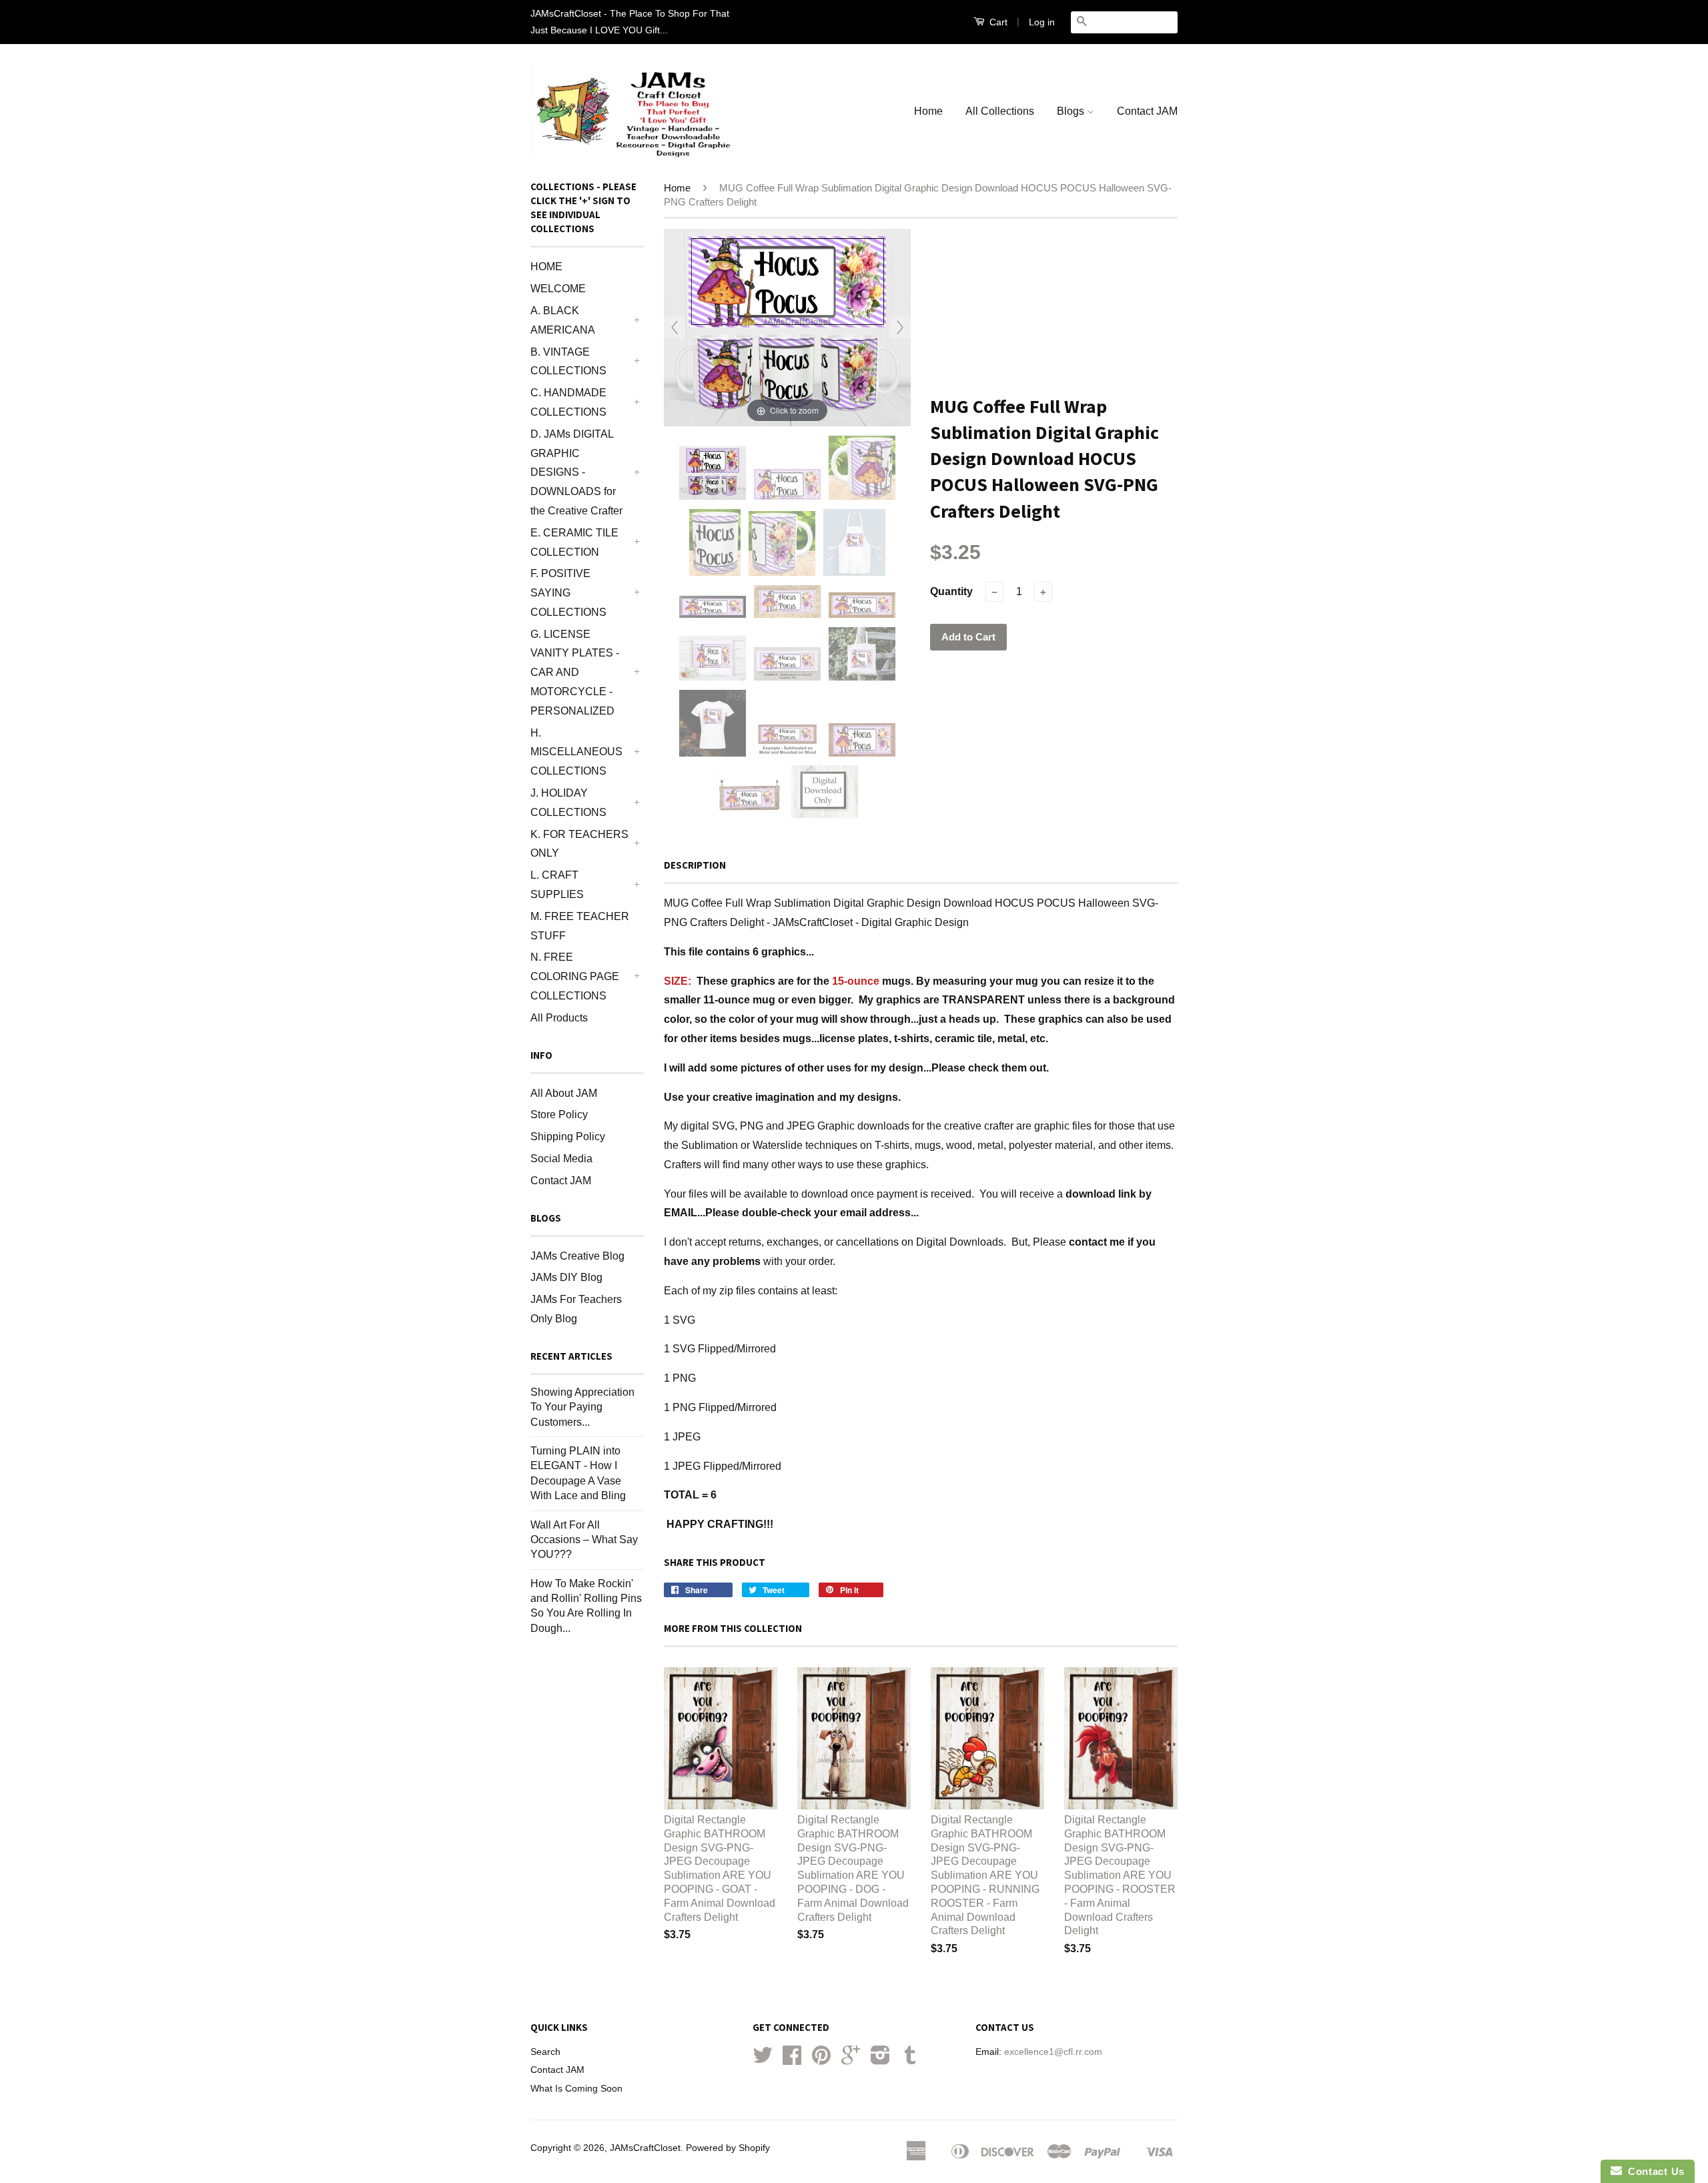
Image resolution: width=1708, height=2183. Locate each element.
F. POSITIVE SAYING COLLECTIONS (568, 593)
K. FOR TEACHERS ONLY (579, 844)
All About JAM (564, 1093)
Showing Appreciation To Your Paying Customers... (582, 1407)
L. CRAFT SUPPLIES (557, 885)
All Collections (1000, 111)
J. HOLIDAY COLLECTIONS (568, 803)
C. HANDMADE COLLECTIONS (568, 402)
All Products (559, 1018)
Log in (1042, 22)
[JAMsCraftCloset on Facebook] (792, 2060)
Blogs (1072, 111)
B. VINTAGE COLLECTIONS (568, 362)
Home (928, 111)
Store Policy (559, 1115)
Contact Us (1653, 2171)
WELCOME (558, 289)
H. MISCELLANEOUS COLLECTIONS (576, 752)
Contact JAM (1147, 111)
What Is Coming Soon (576, 2089)
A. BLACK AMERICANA (563, 320)
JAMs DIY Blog (566, 1277)
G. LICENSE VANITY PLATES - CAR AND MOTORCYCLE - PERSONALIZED (575, 673)
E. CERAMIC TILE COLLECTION (574, 542)
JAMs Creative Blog (577, 1256)
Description (695, 865)
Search (545, 2052)
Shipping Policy (568, 1137)
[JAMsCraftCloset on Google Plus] (851, 2060)
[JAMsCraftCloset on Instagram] (880, 2060)
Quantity (951, 591)
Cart (997, 22)
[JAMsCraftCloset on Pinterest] (821, 2060)
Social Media (561, 1159)
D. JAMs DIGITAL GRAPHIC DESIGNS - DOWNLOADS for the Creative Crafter (576, 472)
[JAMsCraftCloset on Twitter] (763, 2060)
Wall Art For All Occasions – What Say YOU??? (584, 1540)
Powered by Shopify (728, 2148)
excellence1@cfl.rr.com (1053, 2052)
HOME (546, 267)
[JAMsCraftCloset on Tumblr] (910, 2060)
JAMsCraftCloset (645, 2148)
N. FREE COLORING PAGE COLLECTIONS (575, 976)
